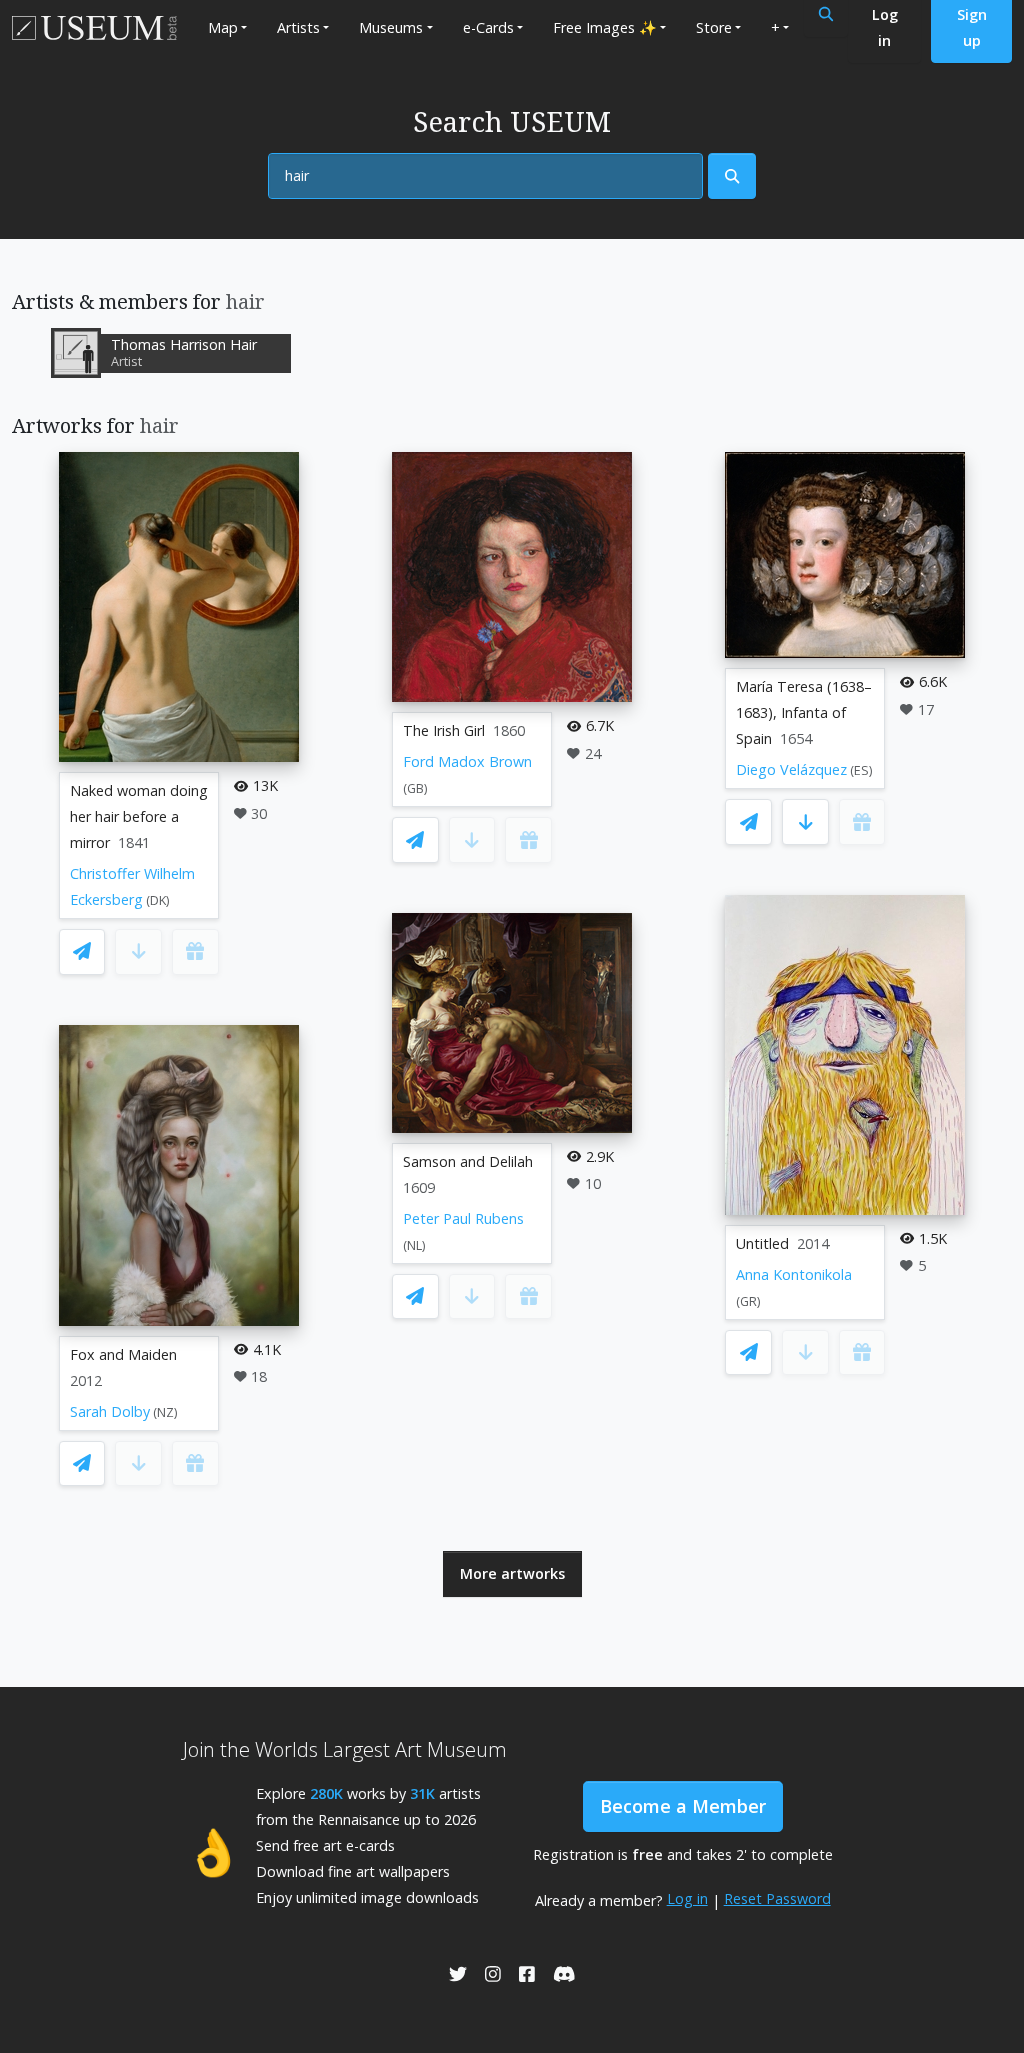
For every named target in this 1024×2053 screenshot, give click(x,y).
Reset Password (777, 1898)
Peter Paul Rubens (463, 1218)
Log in (687, 1898)
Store (714, 27)
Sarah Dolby (110, 1411)
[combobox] (485, 176)
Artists (298, 27)
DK (158, 900)
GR (748, 1301)
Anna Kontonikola (794, 1274)
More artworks (512, 1573)
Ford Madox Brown (467, 761)
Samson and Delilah (468, 1161)
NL (414, 1245)
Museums (391, 27)
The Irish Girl (444, 730)
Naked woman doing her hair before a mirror (139, 816)
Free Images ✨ (605, 27)
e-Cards (488, 27)
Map (223, 27)
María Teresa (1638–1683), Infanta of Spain (804, 712)
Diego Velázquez (791, 769)
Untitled (762, 1243)
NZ (165, 1412)
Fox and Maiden (123, 1354)
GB (415, 788)
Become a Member (683, 1806)
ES (861, 770)
